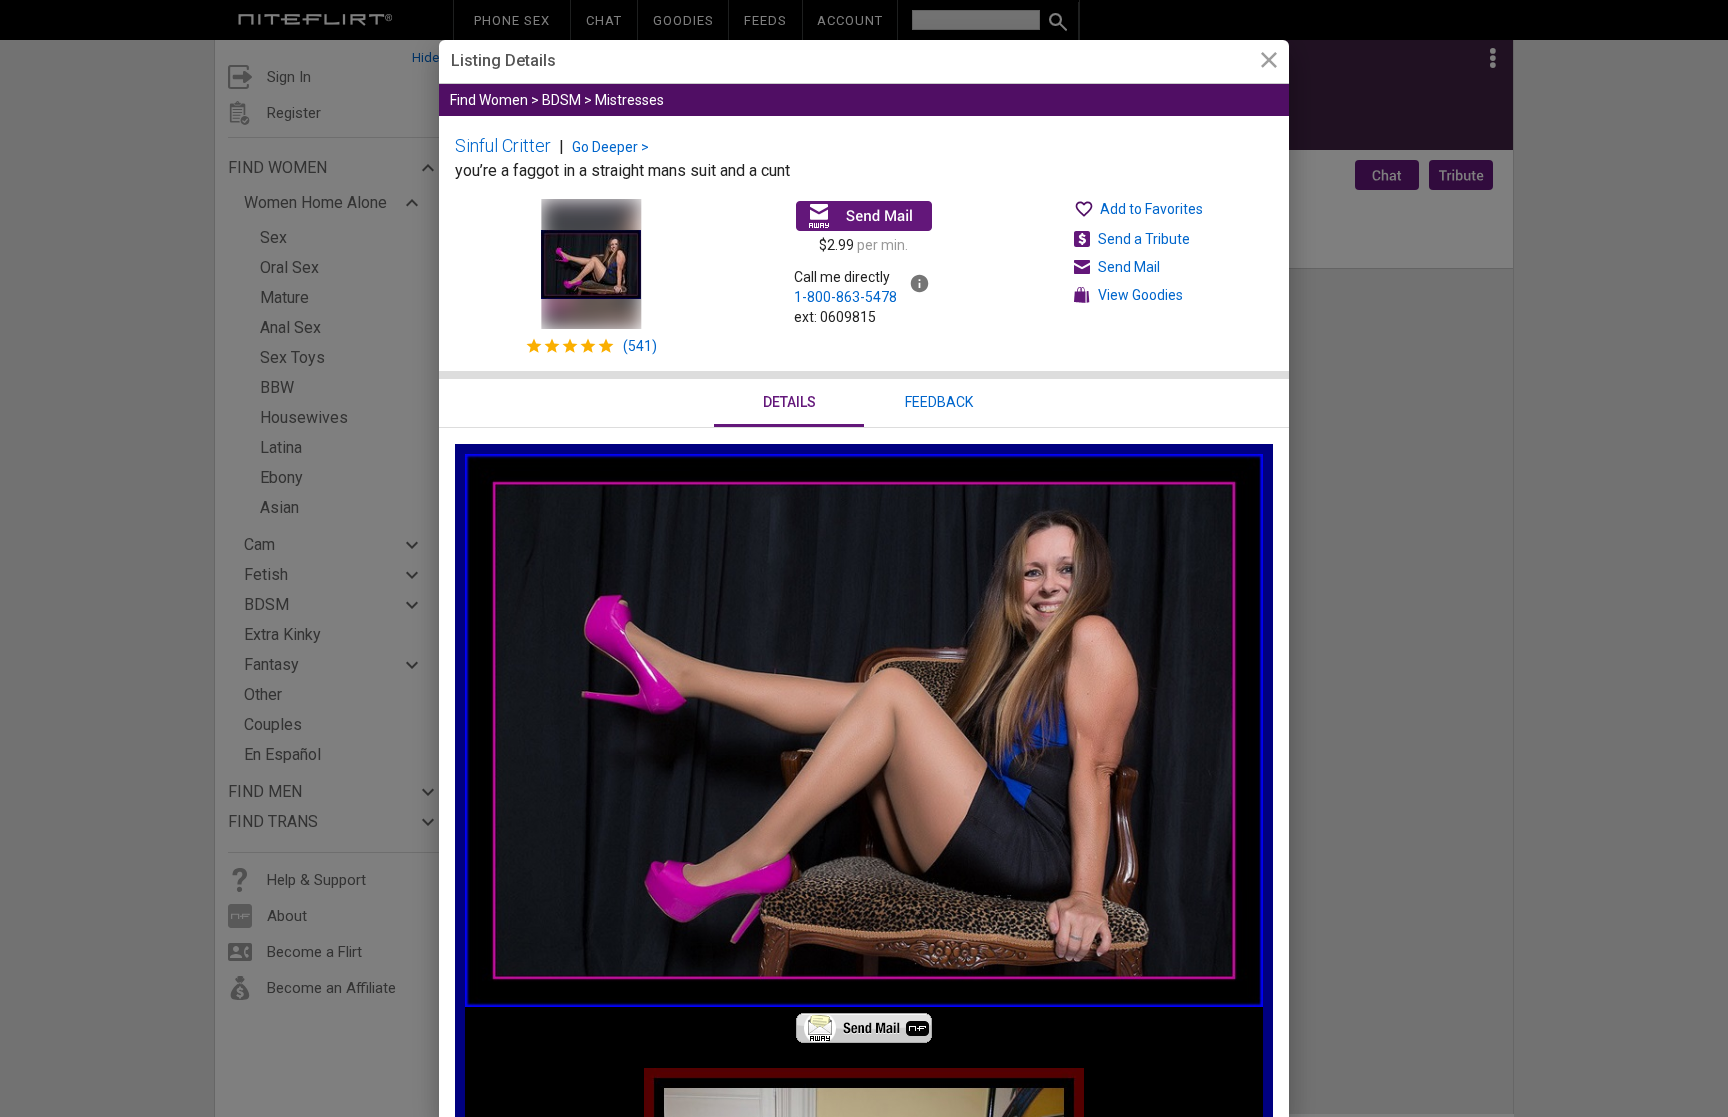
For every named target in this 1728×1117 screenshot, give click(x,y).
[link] (1268, 62)
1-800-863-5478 (845, 297)
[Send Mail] (864, 216)
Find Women (489, 100)
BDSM (561, 100)
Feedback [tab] (939, 402)
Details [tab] (789, 402)
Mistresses (629, 100)
